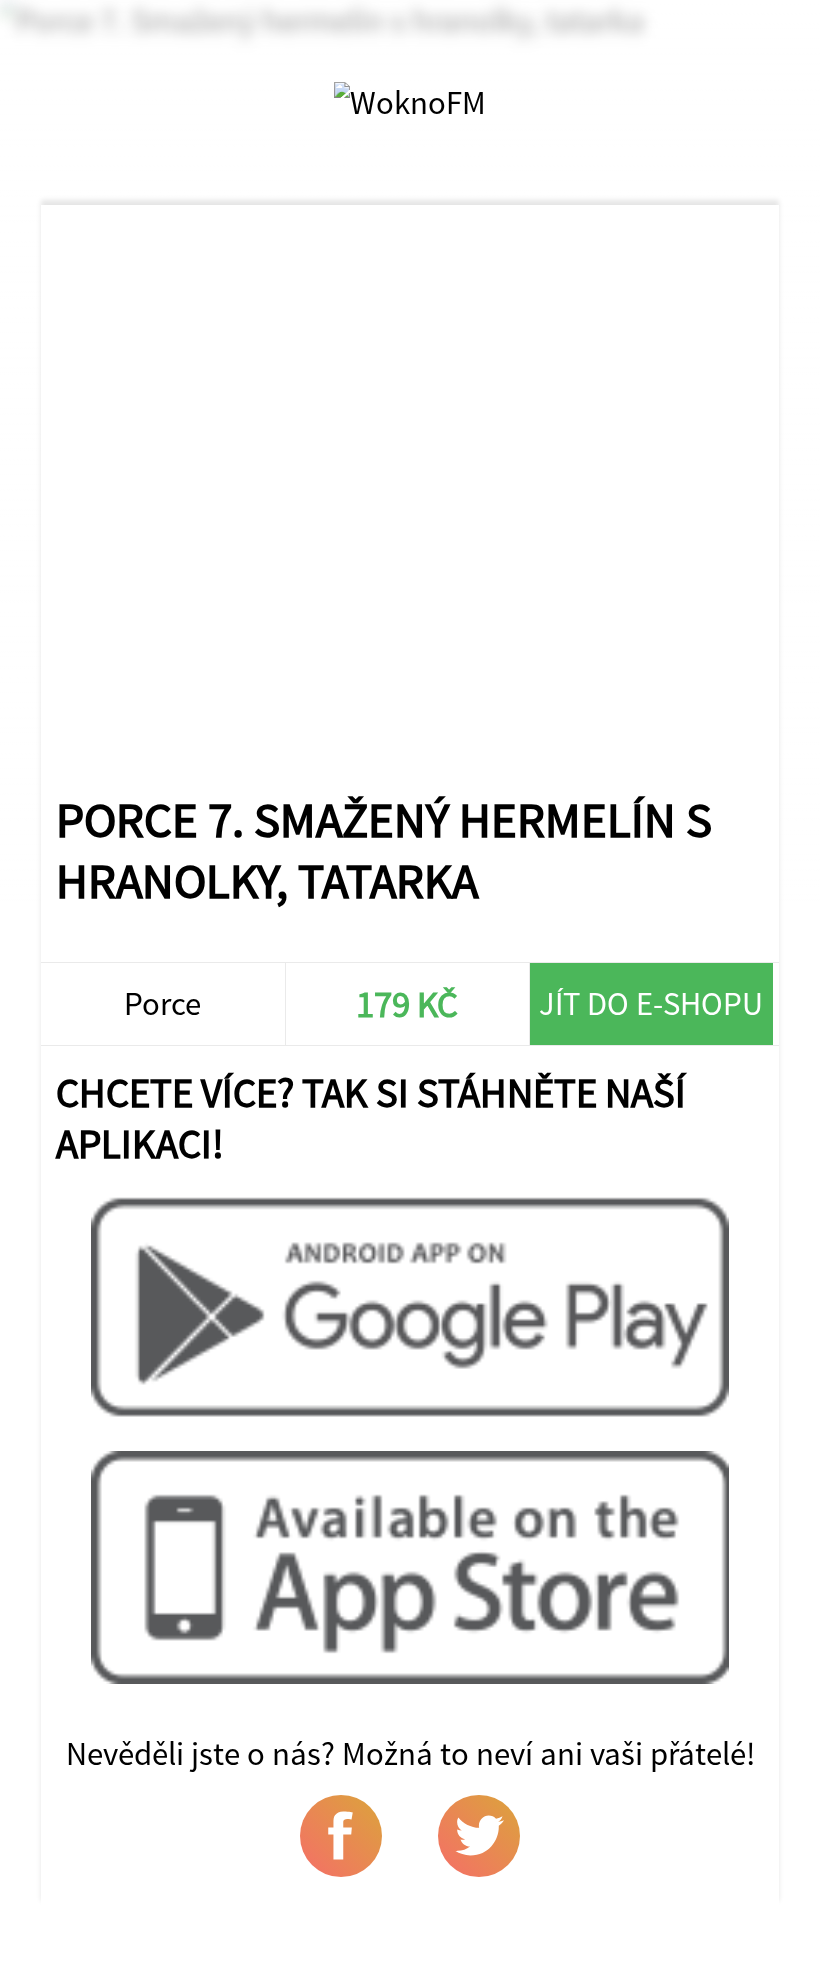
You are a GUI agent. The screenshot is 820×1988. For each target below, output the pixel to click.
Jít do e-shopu (651, 1003)
